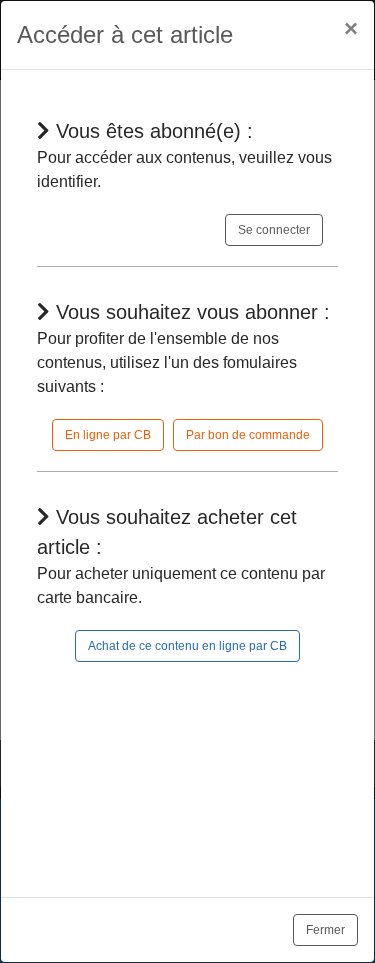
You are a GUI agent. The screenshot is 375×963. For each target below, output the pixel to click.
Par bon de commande (248, 435)
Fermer (325, 930)
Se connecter (274, 230)
